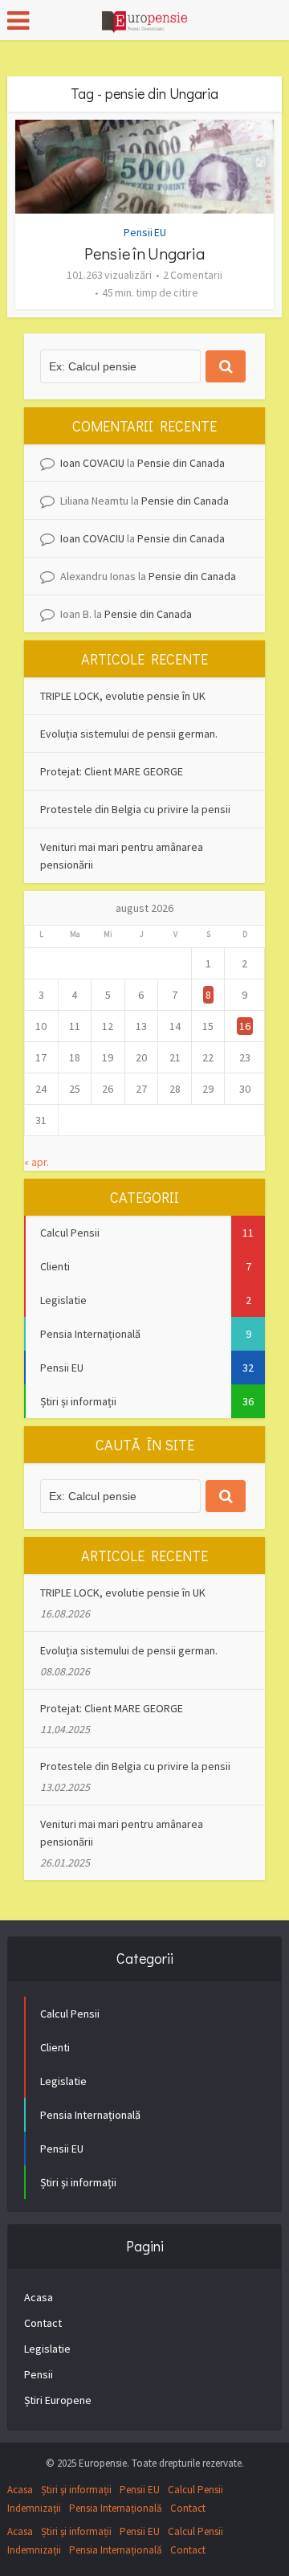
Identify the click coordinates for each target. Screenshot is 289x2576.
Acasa (39, 2297)
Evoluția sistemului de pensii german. (129, 734)
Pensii (39, 2374)
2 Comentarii (193, 275)
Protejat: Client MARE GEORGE (112, 771)
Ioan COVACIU (92, 463)
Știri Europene (58, 2400)
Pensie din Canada (181, 463)
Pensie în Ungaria (144, 253)
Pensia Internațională (116, 2508)
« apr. (37, 1162)
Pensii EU (145, 232)
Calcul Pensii (195, 2490)
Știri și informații (76, 2490)
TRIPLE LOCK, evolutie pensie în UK (123, 696)
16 (245, 1026)
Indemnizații (34, 2508)
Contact (43, 2323)
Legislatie (47, 2349)
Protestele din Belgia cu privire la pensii (135, 809)
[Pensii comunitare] (144, 18)
